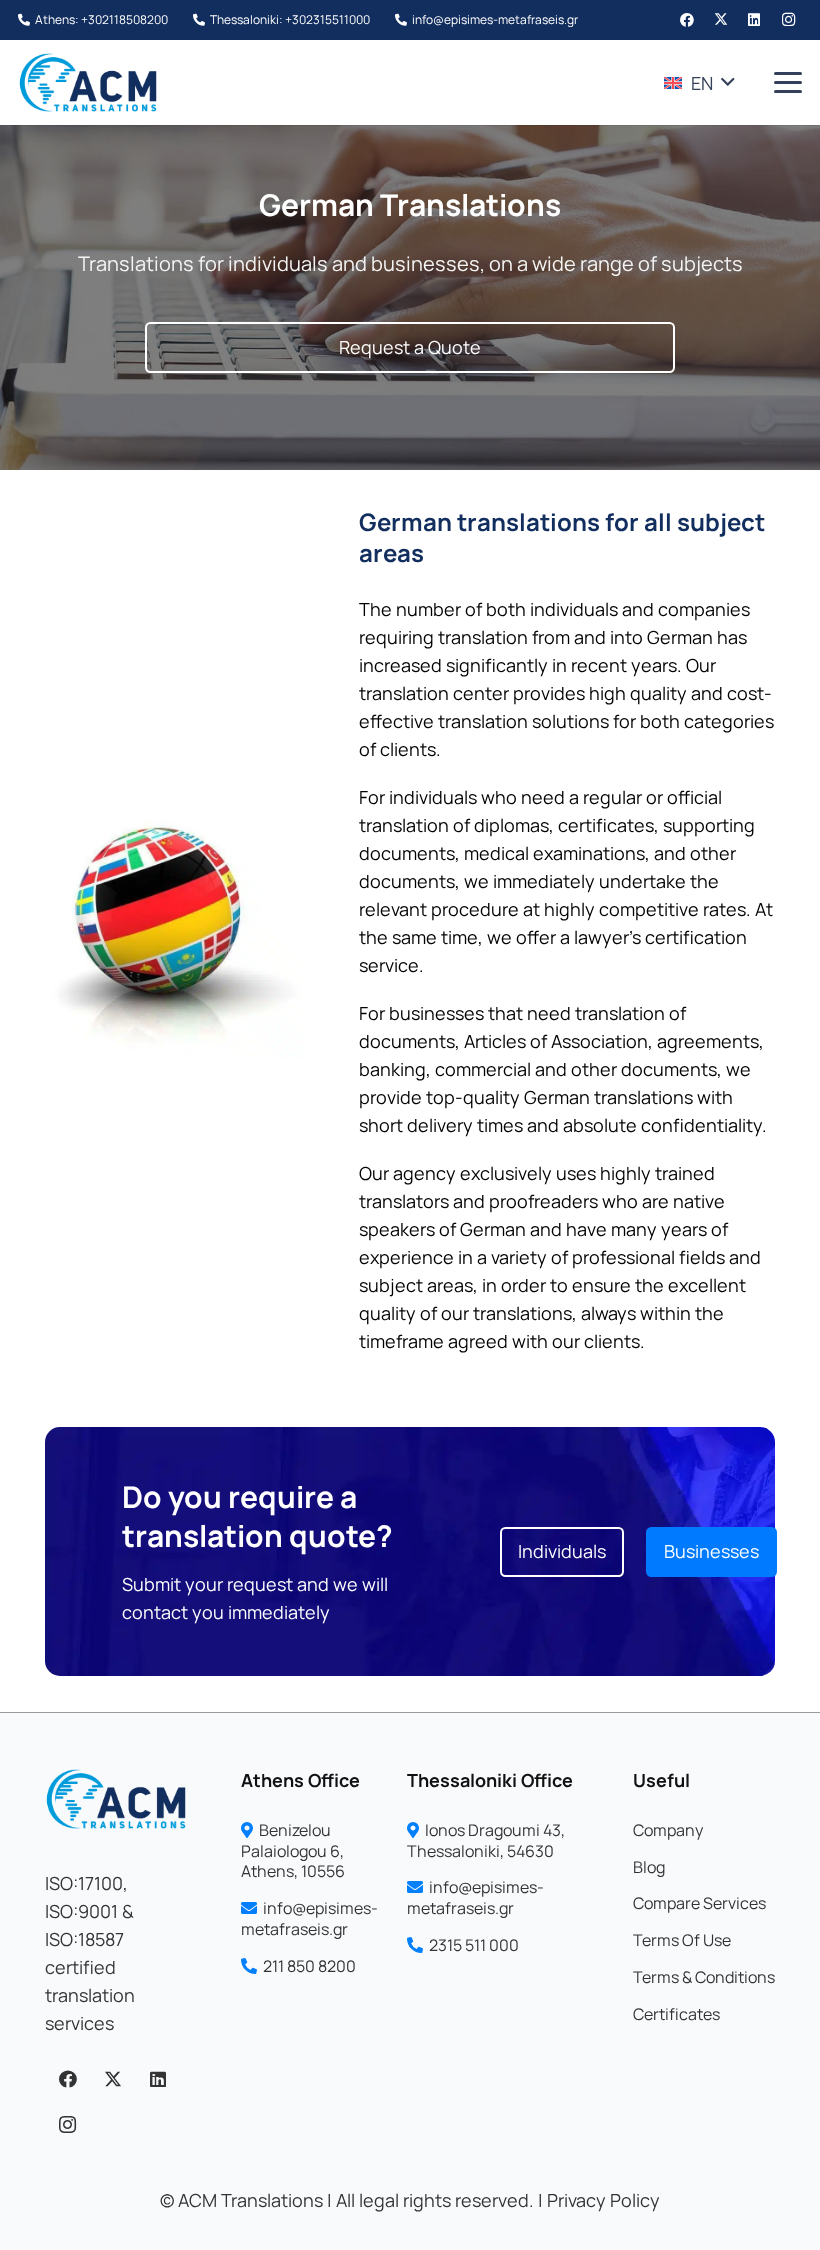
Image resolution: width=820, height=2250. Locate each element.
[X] (721, 20)
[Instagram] (788, 20)
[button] (699, 83)
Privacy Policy (603, 2200)
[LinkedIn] (754, 20)
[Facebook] (687, 20)
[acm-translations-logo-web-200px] (88, 82)
